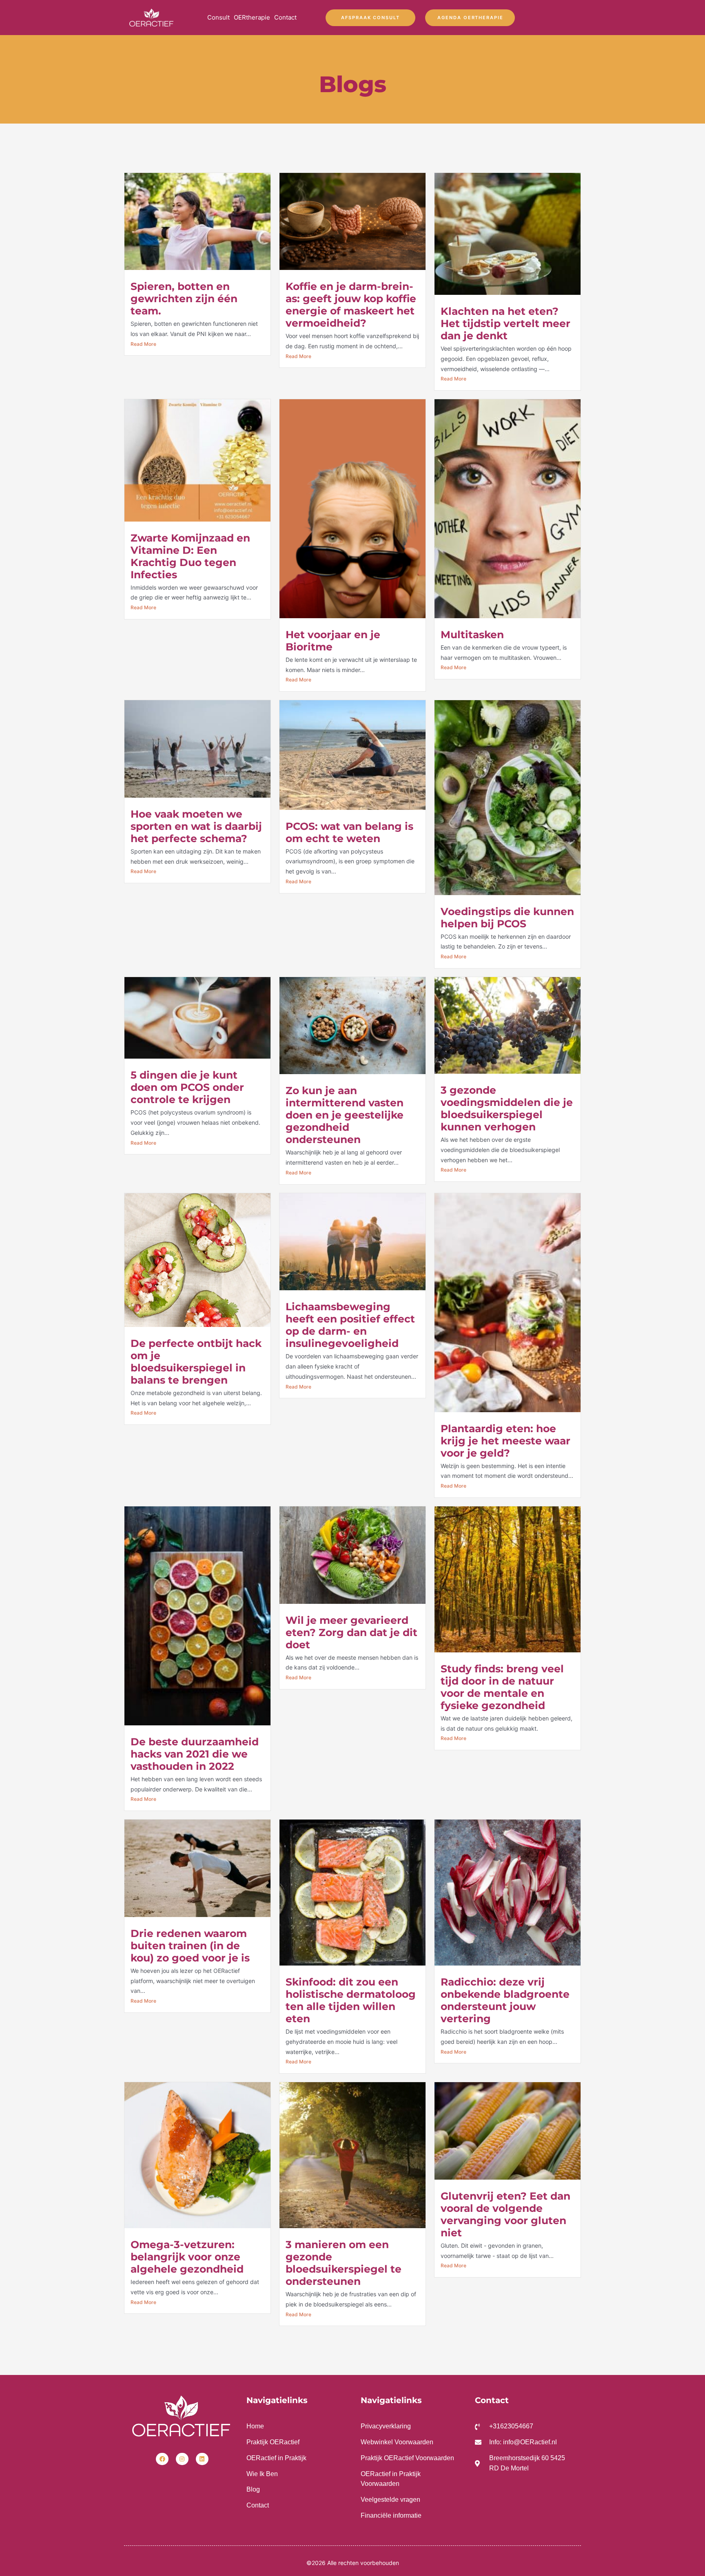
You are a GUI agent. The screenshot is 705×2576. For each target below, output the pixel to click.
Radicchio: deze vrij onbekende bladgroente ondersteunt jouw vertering (505, 2000)
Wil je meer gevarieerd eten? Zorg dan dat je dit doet (351, 1632)
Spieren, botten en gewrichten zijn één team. (184, 299)
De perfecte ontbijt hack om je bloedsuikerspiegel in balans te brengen (196, 1362)
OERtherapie (252, 17)
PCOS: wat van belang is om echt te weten (349, 832)
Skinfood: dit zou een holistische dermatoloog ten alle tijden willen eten (351, 2000)
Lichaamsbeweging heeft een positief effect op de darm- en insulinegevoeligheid (350, 1325)
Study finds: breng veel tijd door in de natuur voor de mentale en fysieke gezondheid (502, 1687)
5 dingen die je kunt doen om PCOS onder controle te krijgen (187, 1087)
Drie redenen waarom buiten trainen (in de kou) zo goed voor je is (190, 1946)
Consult (218, 17)
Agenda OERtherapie (470, 18)
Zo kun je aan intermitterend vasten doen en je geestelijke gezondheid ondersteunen (345, 1115)
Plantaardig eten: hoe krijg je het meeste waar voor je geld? (505, 1441)
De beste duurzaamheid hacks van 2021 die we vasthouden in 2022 (195, 1754)
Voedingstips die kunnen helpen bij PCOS (507, 918)
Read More (143, 344)
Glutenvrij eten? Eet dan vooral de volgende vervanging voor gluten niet (505, 2214)
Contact (285, 17)
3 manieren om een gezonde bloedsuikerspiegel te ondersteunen (344, 2263)
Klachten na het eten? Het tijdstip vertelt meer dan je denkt (505, 323)
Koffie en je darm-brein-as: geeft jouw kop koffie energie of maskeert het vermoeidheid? (351, 305)
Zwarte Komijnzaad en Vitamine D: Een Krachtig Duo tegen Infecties (190, 556)
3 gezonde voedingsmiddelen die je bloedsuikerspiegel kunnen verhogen (507, 1108)
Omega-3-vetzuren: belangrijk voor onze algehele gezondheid (187, 2257)
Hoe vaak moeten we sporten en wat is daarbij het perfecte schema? (196, 826)
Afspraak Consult (370, 18)
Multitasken (472, 635)
